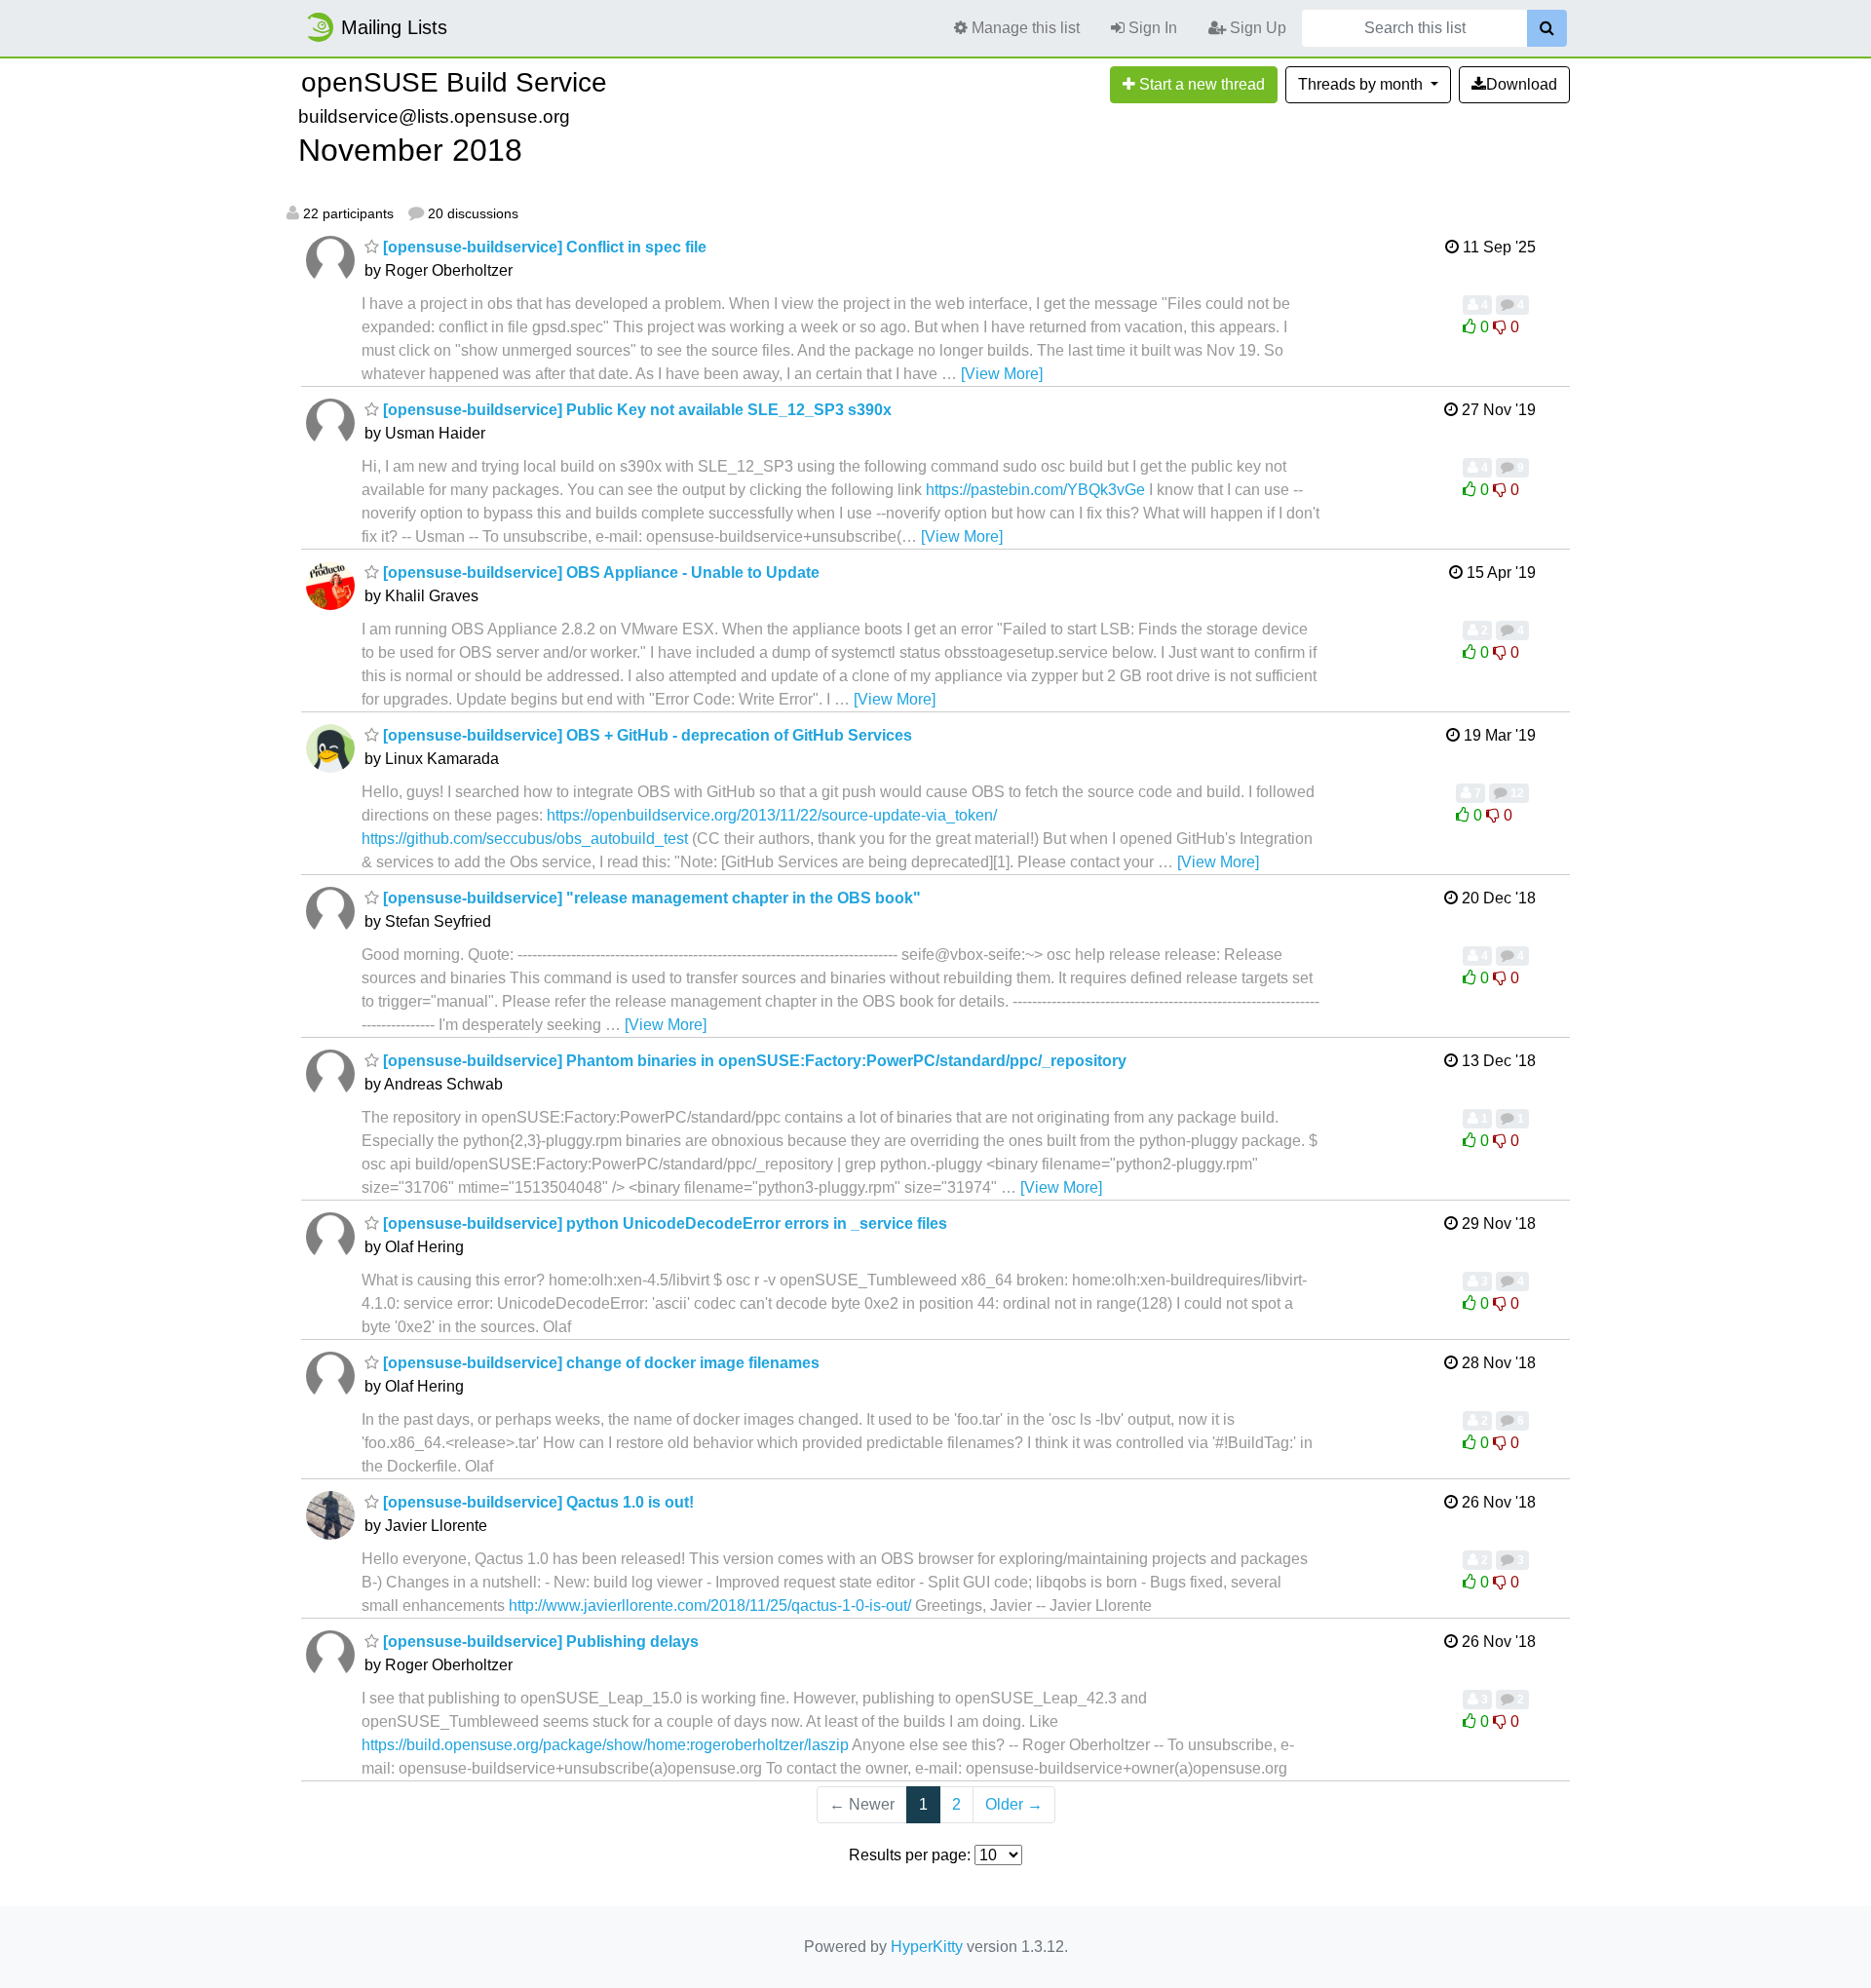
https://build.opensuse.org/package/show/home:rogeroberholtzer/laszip (605, 1745)
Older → (1014, 1804)
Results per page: (910, 1855)
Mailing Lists (394, 27)
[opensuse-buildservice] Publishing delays (539, 1642)
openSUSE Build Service (454, 82)
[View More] (1002, 374)
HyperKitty (927, 1947)
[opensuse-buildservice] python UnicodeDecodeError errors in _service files (663, 1223)
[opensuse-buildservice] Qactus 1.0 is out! (536, 1502)
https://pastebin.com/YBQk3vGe (1035, 490)
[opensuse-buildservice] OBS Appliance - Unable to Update (599, 573)
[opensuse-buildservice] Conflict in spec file (543, 247)
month (1362, 84)
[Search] (1547, 28)
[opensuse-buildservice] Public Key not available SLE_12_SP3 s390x (635, 410)
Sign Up (1256, 28)
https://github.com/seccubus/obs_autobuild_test (525, 839)
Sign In (1151, 28)
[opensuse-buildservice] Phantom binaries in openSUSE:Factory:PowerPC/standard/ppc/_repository (753, 1061)
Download (1522, 84)
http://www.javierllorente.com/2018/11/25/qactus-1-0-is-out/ (710, 1606)
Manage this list (1024, 28)
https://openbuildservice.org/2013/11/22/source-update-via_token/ (772, 815)
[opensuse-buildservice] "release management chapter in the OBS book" (650, 898)
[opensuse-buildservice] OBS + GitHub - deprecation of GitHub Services (646, 735)
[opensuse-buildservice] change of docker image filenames (599, 1363)
